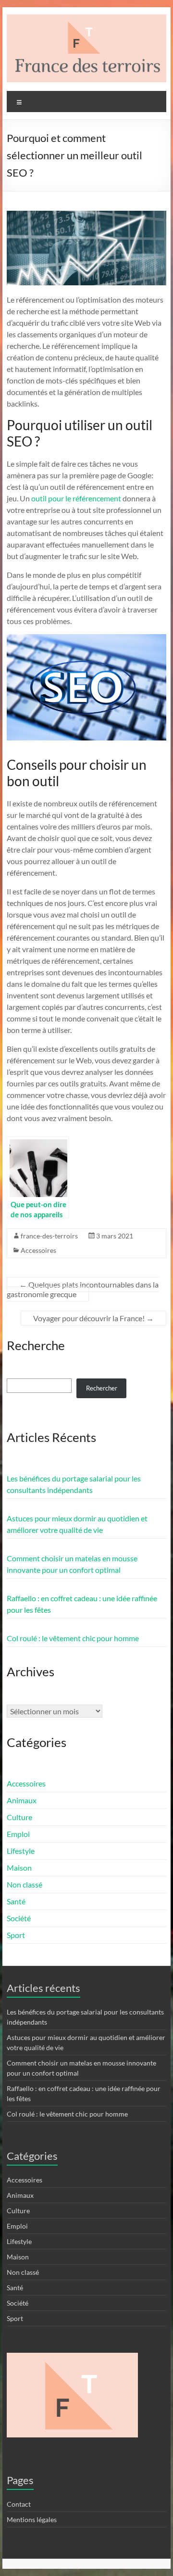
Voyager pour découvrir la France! (93, 1318)
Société (19, 1918)
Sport (16, 1935)
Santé (16, 1901)
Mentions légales (32, 2519)
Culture (19, 1817)
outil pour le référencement (76, 498)
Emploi (18, 1834)
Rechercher (102, 1388)
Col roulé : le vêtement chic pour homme (73, 1638)
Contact (19, 2504)
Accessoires (38, 1250)
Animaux (22, 1800)
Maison (19, 1868)
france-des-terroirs (49, 1236)
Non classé (25, 1884)
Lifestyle (21, 1851)
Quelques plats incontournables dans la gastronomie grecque (83, 1289)
